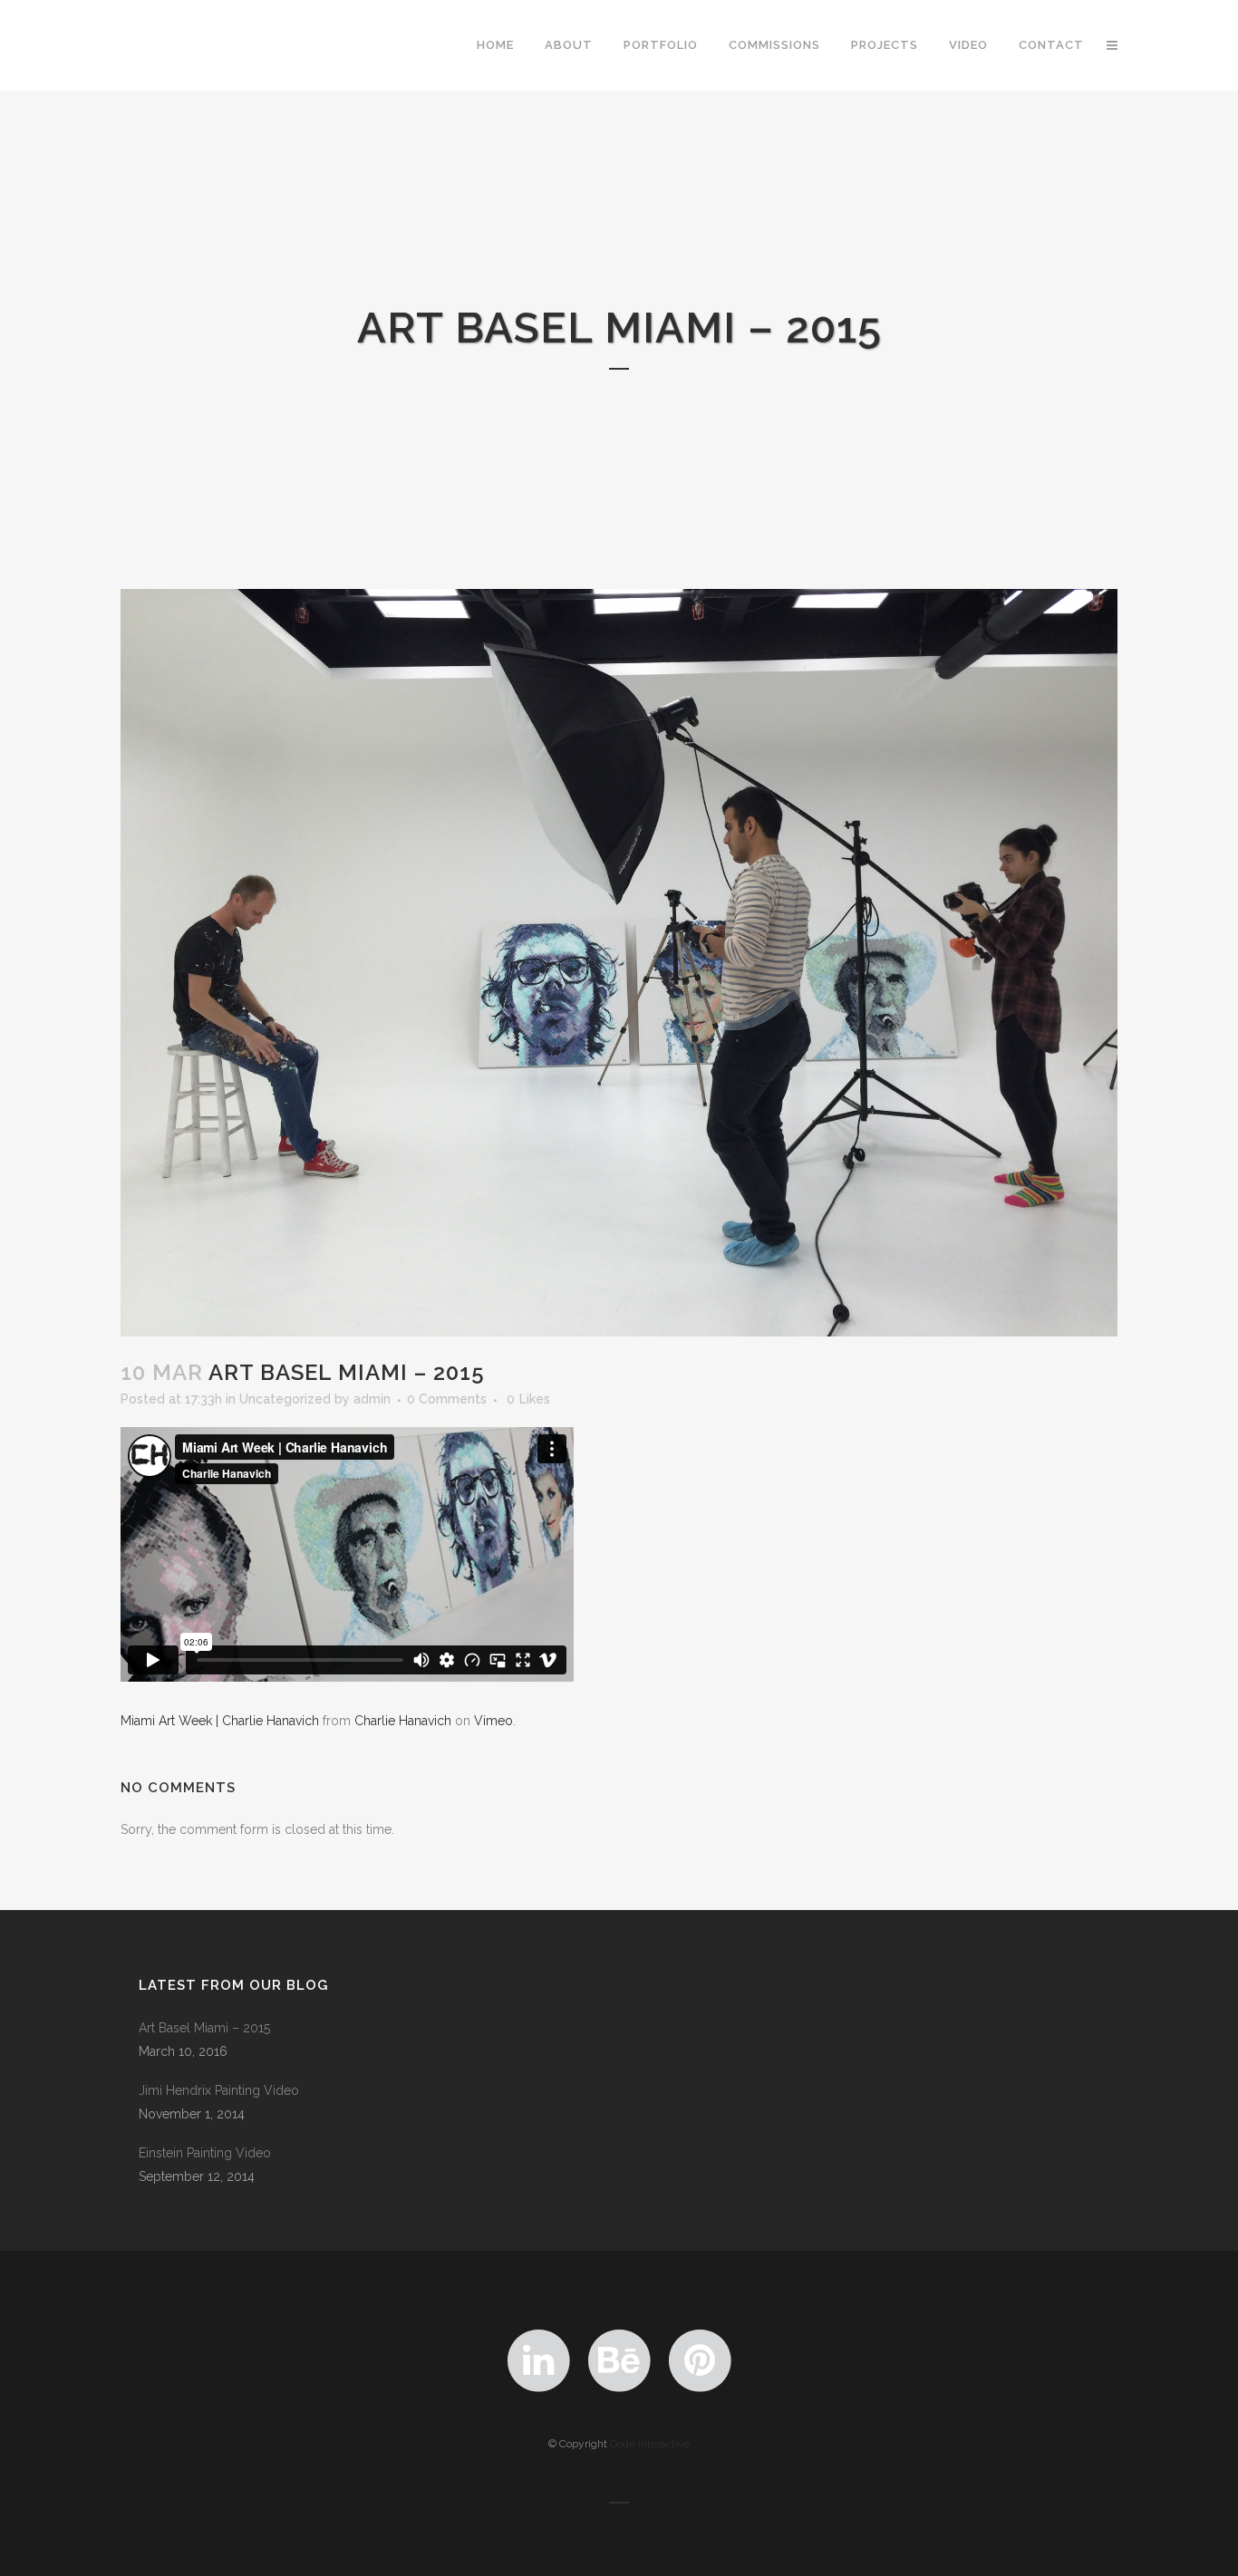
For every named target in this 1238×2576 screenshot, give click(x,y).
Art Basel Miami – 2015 (204, 2028)
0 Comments (447, 1399)
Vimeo (493, 1721)
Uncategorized (285, 1399)
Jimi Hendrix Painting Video (219, 2090)
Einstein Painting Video (205, 2153)
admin (372, 1399)
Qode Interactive (650, 2444)
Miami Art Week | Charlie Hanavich (220, 1721)
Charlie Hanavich (403, 1721)
